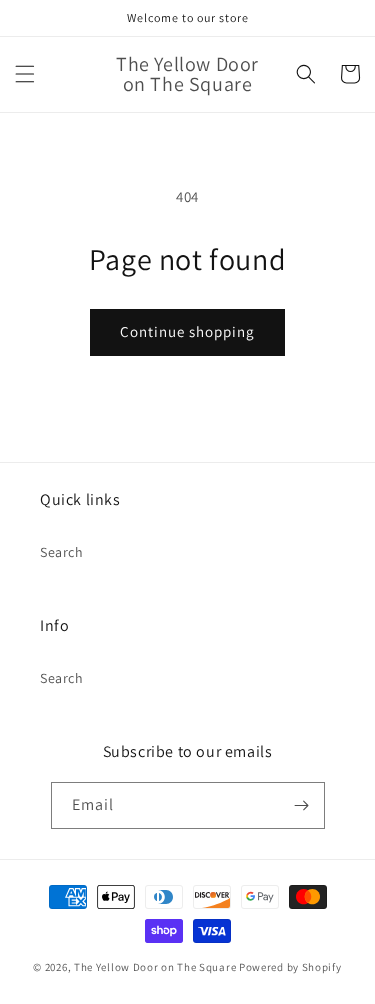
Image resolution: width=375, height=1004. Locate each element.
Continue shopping (187, 331)
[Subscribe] (302, 805)
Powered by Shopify (290, 967)
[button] (25, 74)
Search (62, 552)
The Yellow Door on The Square (156, 967)
